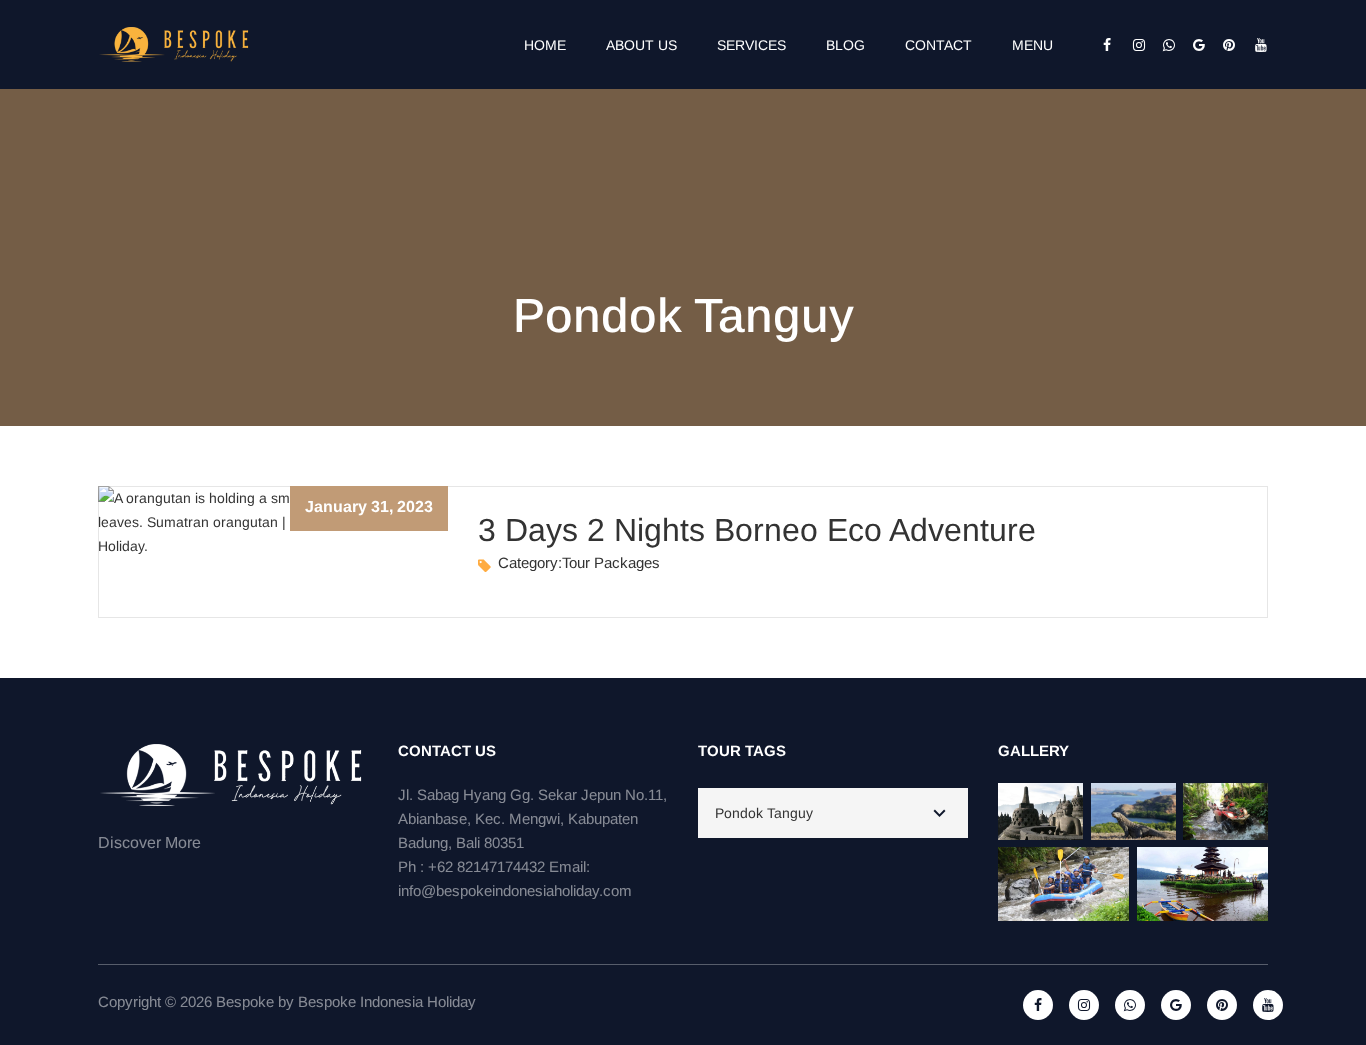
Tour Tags (742, 750)
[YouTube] (1253, 45)
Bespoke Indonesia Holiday (387, 1001)
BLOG (845, 45)
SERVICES (751, 45)
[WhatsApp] (1163, 45)
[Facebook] (1103, 45)
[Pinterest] (1223, 45)
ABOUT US (641, 45)
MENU (1032, 45)
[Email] (1193, 45)
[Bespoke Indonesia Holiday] (175, 43)
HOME (545, 45)
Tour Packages (611, 562)
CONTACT (938, 45)
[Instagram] (1133, 45)
